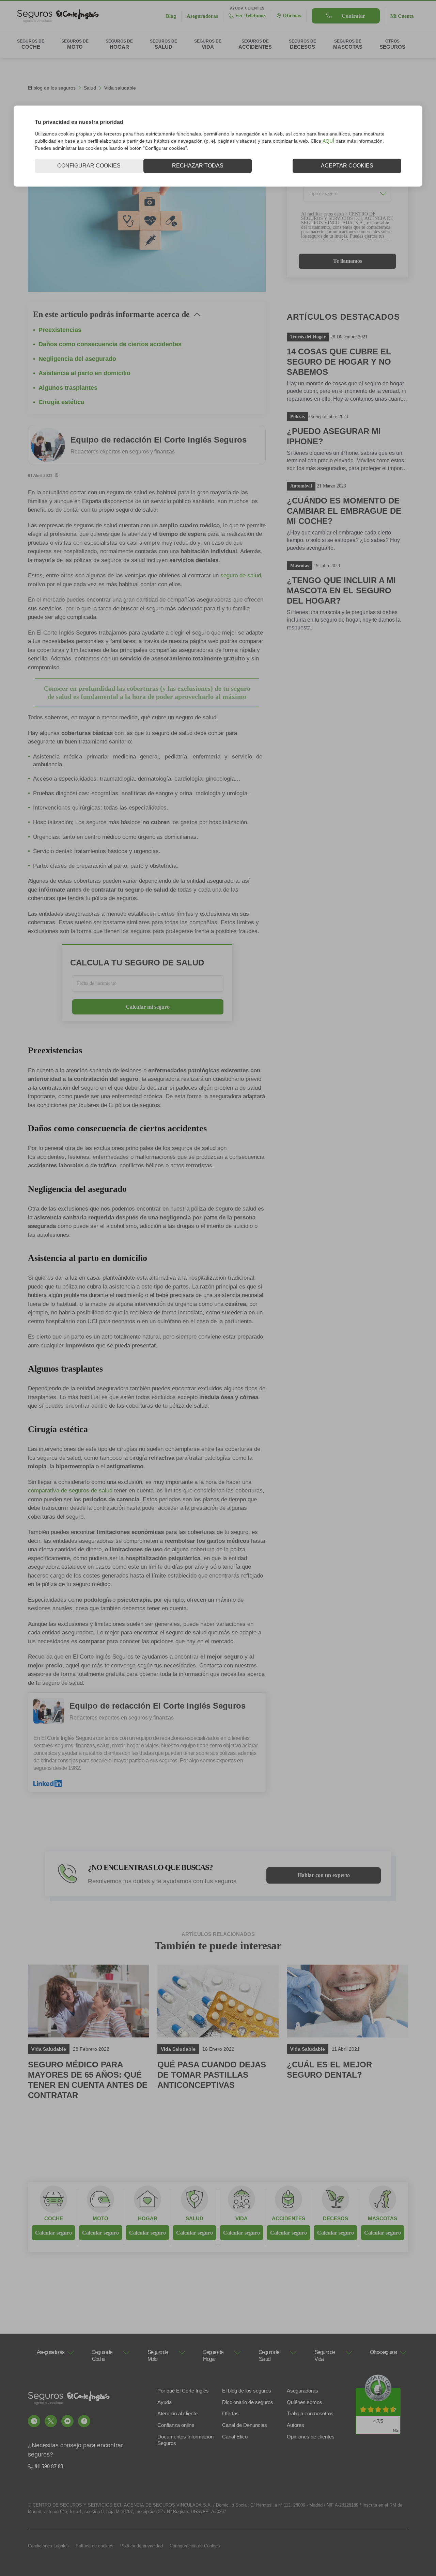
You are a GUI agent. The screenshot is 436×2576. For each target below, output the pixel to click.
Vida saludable (120, 88)
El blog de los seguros (52, 88)
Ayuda (165, 2402)
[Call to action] (34, 2421)
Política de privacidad (142, 2546)
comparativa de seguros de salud (70, 1491)
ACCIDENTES (289, 2218)
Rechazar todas (198, 166)
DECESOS (336, 2218)
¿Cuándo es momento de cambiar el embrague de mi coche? (344, 511)
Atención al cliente (177, 2413)
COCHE (54, 2218)
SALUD (194, 2218)
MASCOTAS (383, 2218)
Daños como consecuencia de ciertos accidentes (110, 344)
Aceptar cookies (347, 166)
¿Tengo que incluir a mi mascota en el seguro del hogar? (341, 590)
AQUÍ (328, 141)
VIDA (242, 2218)
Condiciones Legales (48, 2546)
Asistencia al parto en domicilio (84, 373)
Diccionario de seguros (248, 2402)
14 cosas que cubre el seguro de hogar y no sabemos (339, 362)
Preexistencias (60, 330)
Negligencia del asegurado (77, 359)
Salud (90, 88)
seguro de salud (241, 575)
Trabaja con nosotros (310, 2413)
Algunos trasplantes (68, 388)
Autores (295, 2425)
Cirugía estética (61, 402)
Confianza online (176, 2425)
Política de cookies (95, 2546)
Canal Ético (235, 2437)
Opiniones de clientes (311, 2437)
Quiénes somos (305, 2402)
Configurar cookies (89, 166)
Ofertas (230, 2413)
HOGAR (148, 2218)
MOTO (100, 2218)
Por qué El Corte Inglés (183, 2391)
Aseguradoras (302, 2391)
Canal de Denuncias (245, 2425)
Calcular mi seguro (148, 1007)
